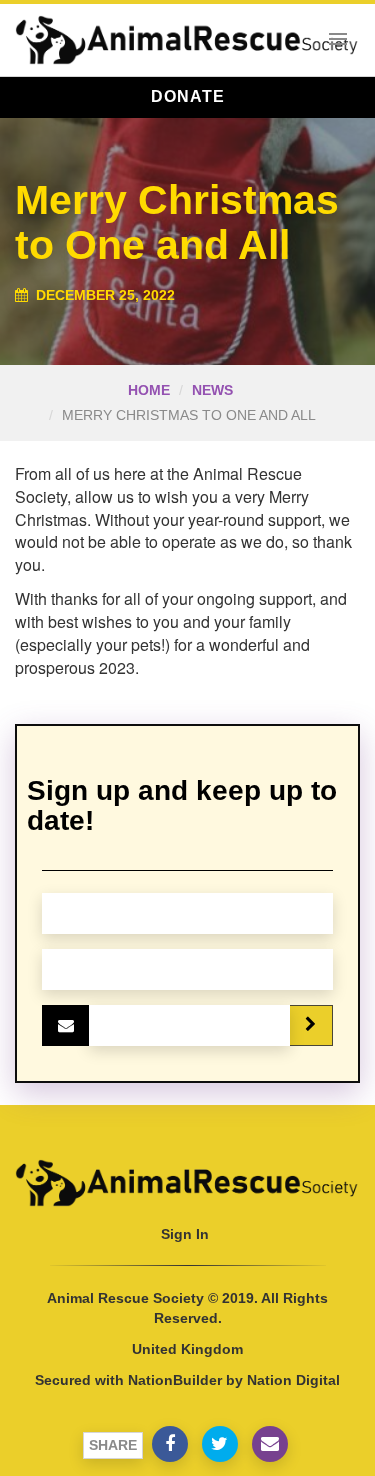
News (212, 390)
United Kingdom (187, 1349)
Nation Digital (293, 1380)
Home (149, 390)
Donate (188, 96)
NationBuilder (175, 1380)
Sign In (185, 1234)
